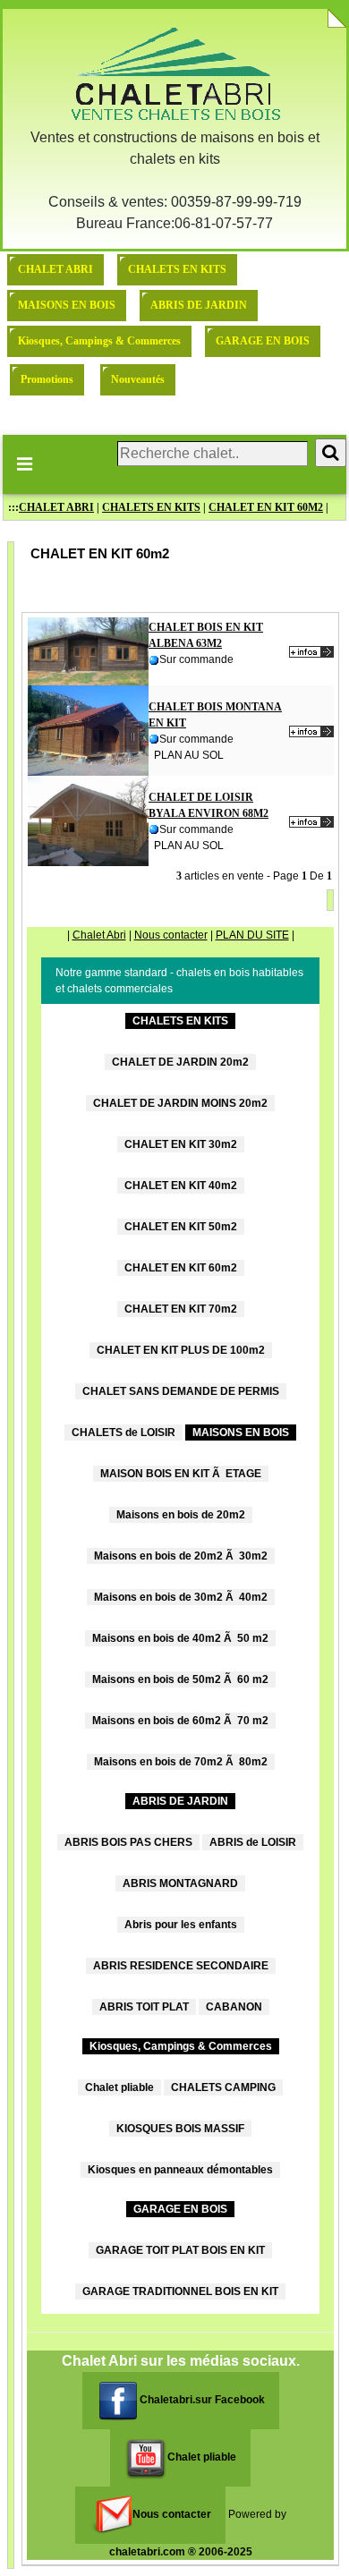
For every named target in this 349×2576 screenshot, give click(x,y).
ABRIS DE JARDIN (199, 305)
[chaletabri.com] (174, 74)
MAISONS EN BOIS (67, 305)
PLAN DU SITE (252, 935)
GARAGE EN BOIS (263, 341)
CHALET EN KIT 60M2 (266, 507)
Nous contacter (171, 935)
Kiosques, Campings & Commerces (99, 341)
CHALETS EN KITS (177, 269)
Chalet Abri (99, 935)
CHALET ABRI (55, 269)
